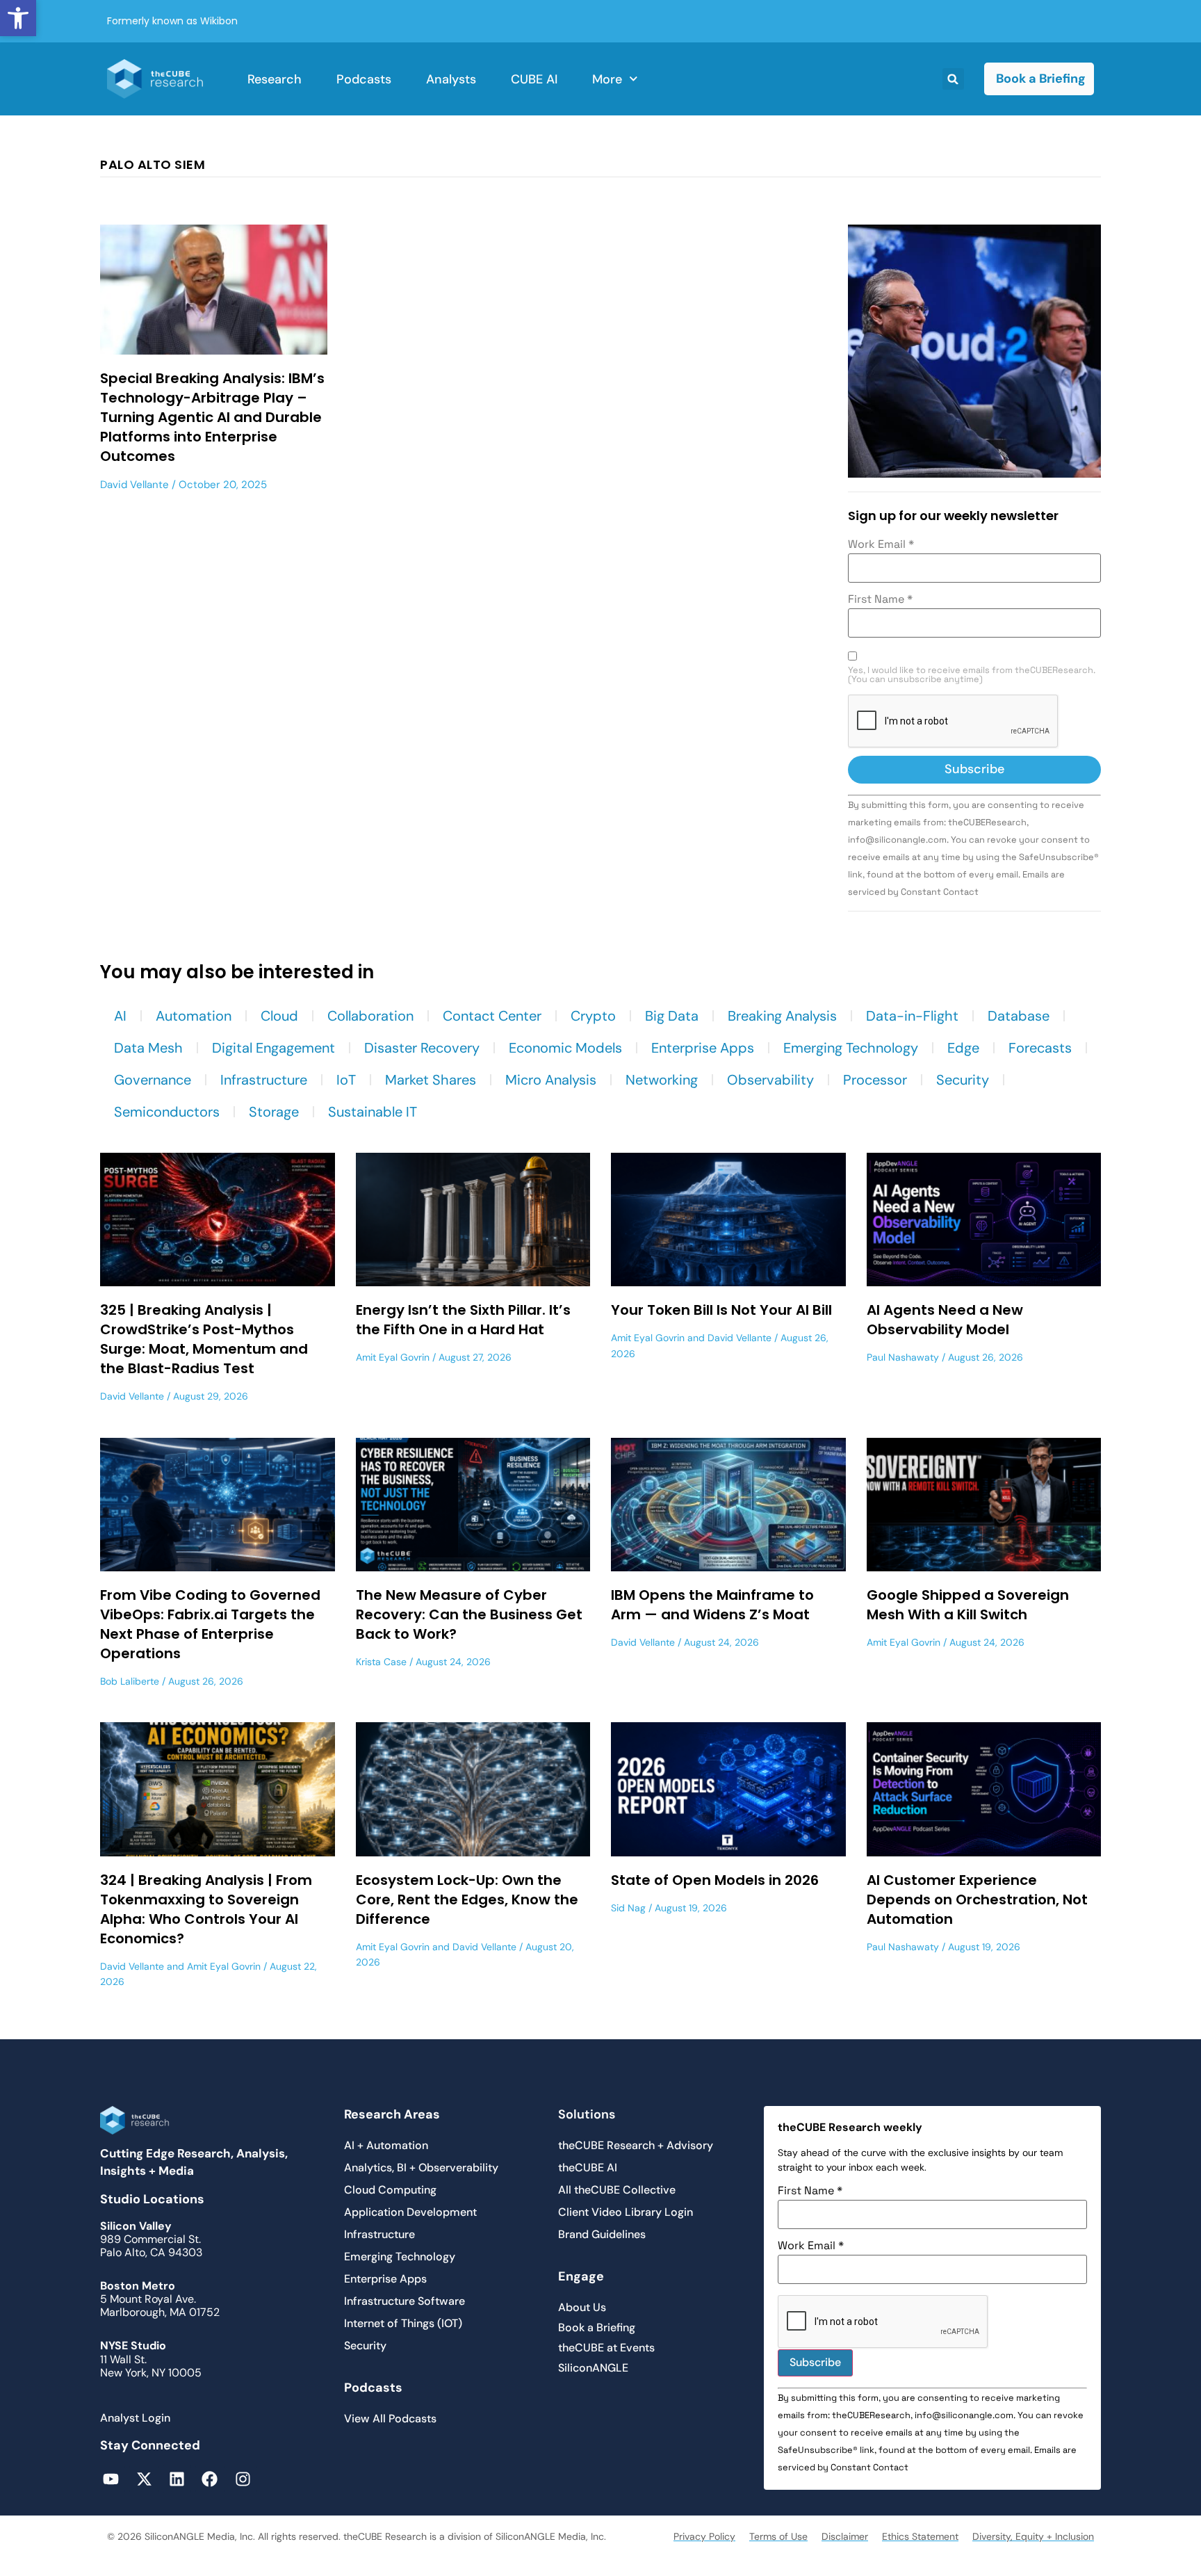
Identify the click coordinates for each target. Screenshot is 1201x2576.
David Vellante (134, 485)
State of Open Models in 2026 (715, 1880)
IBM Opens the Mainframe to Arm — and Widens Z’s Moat (712, 1605)
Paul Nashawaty (903, 1357)
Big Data (672, 1016)
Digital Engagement (273, 1048)
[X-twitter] (144, 2479)
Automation (194, 1016)
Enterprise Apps (703, 1048)
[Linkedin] (177, 2479)
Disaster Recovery (422, 1048)
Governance (153, 1080)
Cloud (279, 1016)
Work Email (881, 544)
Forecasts (1040, 1048)
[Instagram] (243, 2479)
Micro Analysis (551, 1080)
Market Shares (431, 1080)
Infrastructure (264, 1080)
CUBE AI (534, 79)
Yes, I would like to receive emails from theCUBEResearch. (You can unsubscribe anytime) (972, 675)
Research (275, 79)
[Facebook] (210, 2479)
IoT (346, 1080)
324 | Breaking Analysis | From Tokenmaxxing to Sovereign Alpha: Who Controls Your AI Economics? (206, 1909)
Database (1019, 1016)
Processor (875, 1080)
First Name (880, 599)
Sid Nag (628, 1908)
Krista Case (381, 1662)
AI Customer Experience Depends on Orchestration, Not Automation (977, 1899)
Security (963, 1080)
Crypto (593, 1016)
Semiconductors (167, 1112)
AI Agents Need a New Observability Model (945, 1320)
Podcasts (364, 79)
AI (120, 1016)
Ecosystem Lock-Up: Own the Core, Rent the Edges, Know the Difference (467, 1899)
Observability (770, 1080)
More (607, 79)
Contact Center (492, 1016)
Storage (274, 1112)
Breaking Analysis (782, 1016)
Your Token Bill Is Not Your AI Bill (721, 1310)
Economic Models (565, 1048)
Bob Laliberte (130, 1681)
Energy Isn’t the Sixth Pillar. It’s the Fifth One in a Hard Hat (463, 1320)
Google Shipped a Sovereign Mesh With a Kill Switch (968, 1605)
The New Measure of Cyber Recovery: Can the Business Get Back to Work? (469, 1614)
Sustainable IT (373, 1112)
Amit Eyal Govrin (393, 1357)
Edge (963, 1048)
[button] (18, 18)
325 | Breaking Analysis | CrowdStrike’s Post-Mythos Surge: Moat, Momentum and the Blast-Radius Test (204, 1339)
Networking (662, 1080)
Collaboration (370, 1016)
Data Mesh (148, 1048)
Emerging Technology (851, 1048)
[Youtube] (111, 2479)
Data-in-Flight (912, 1016)
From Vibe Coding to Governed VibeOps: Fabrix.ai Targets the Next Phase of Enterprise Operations (210, 1624)
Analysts (451, 79)
